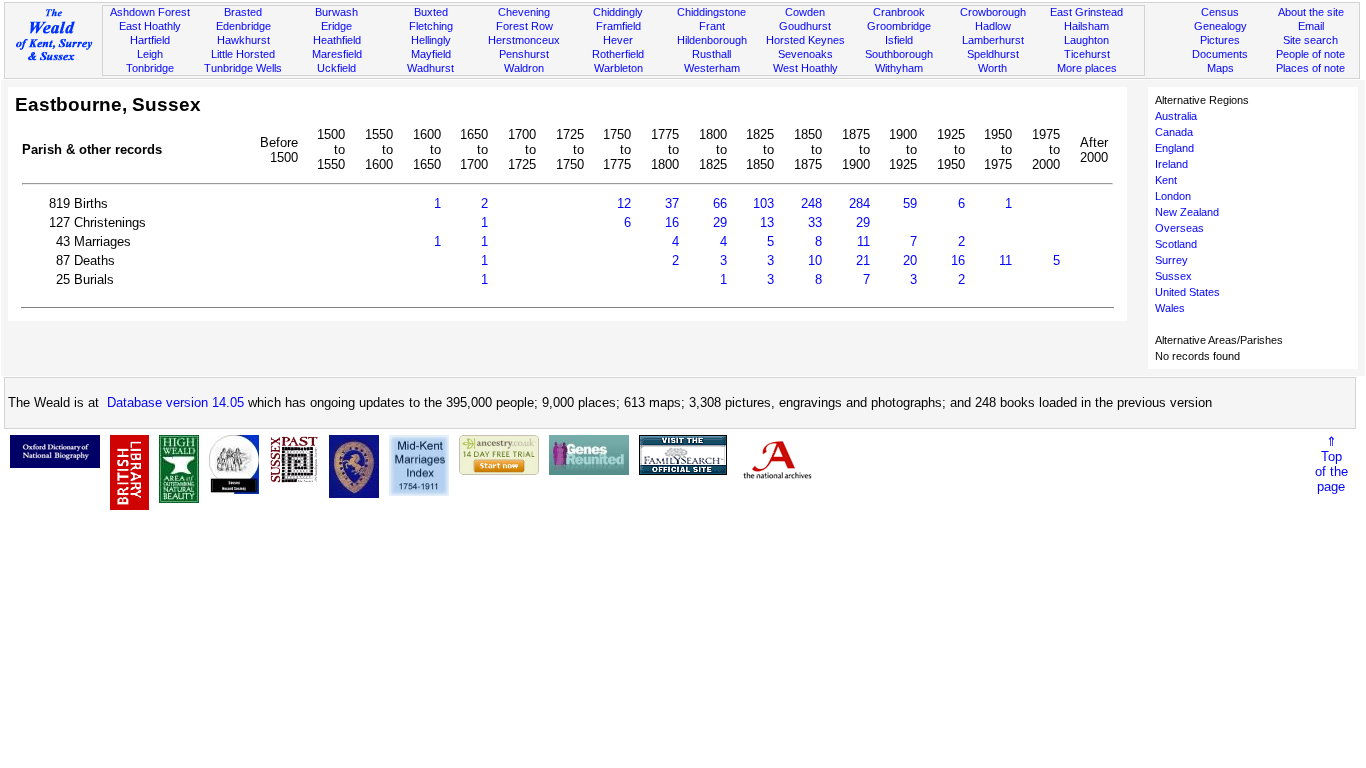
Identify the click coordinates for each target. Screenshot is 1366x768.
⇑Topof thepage (1331, 464)
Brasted (243, 12)
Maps (1220, 68)
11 (863, 241)
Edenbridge (243, 26)
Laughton (1086, 40)
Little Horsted (243, 54)
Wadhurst (430, 68)
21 (863, 260)
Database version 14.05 (175, 402)
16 (672, 222)
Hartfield (150, 40)
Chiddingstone (711, 12)
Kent (1166, 180)
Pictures (1220, 40)
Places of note (1310, 68)
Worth (992, 68)
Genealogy (1220, 26)
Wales (1170, 308)
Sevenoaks (805, 54)
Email (1311, 26)
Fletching (431, 26)
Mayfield (431, 54)
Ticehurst (1087, 54)
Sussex (1173, 276)
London (1173, 196)
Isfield (899, 40)
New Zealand (1187, 212)
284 (859, 203)
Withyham (899, 68)
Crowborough (993, 12)
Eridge (336, 26)
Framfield (618, 26)
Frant (712, 26)
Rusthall (711, 54)
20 (910, 260)
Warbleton (618, 68)
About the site (1311, 12)
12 (624, 203)
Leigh (150, 54)
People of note (1310, 54)
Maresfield (337, 54)
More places (1087, 68)
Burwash (336, 12)
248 (811, 203)
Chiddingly (618, 12)
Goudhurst (805, 26)
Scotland (1176, 244)
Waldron (524, 68)
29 (720, 222)
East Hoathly (150, 26)
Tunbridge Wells (243, 68)
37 (672, 203)
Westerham (712, 68)
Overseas (1179, 228)
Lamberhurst (993, 40)
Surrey (1171, 260)
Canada (1174, 132)
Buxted (431, 12)
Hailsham (1086, 26)
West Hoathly (805, 68)
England (1174, 148)
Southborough (899, 54)
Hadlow (993, 26)
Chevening (524, 12)
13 (767, 222)
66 (720, 203)
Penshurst (524, 54)
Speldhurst (993, 54)
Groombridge (899, 26)
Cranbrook (899, 12)
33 (815, 222)
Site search (1310, 40)
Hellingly (431, 40)
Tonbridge (150, 68)
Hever (618, 40)
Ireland (1171, 164)
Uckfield (336, 68)
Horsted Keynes (805, 40)
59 (910, 203)
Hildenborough (712, 40)
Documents (1220, 54)
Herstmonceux (524, 40)
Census (1220, 12)
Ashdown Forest (150, 12)
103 (763, 203)
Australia (1176, 116)
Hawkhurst (243, 40)
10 (815, 260)
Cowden (805, 12)
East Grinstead (1086, 12)
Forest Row (524, 26)
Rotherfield (618, 54)
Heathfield (337, 40)
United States (1187, 292)
